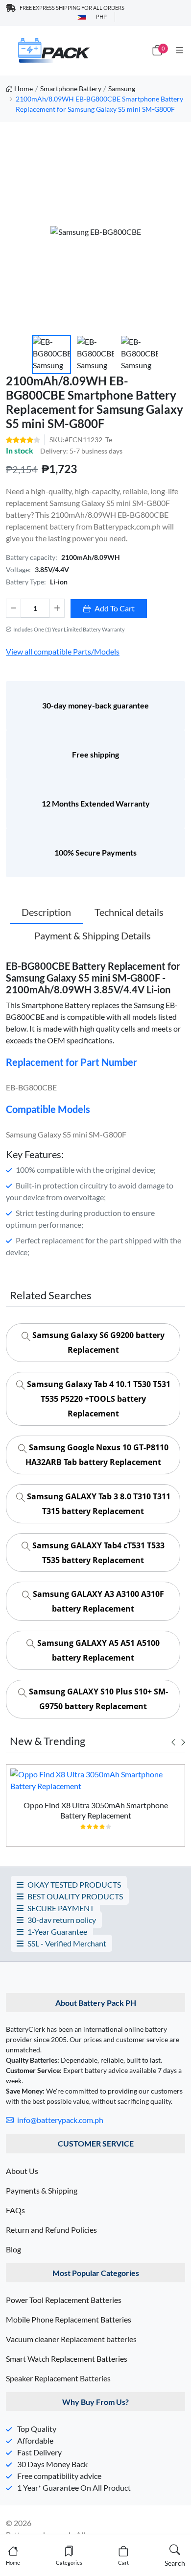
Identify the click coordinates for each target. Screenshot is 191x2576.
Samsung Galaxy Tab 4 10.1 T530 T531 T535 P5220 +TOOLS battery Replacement (98, 1399)
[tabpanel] (95, 1809)
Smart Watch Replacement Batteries (67, 2359)
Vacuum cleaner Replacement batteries (71, 2339)
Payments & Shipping (42, 2190)
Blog (13, 2249)
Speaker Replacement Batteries (58, 2378)
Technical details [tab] (129, 912)
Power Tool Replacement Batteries (64, 2300)
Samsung (122, 88)
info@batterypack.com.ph (60, 2120)
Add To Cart (115, 608)
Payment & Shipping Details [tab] (93, 935)
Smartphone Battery (71, 88)
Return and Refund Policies (51, 2230)
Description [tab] (46, 912)
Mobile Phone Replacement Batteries (69, 2319)
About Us (22, 2171)
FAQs (15, 2210)
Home (24, 88)
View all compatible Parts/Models (63, 651)
